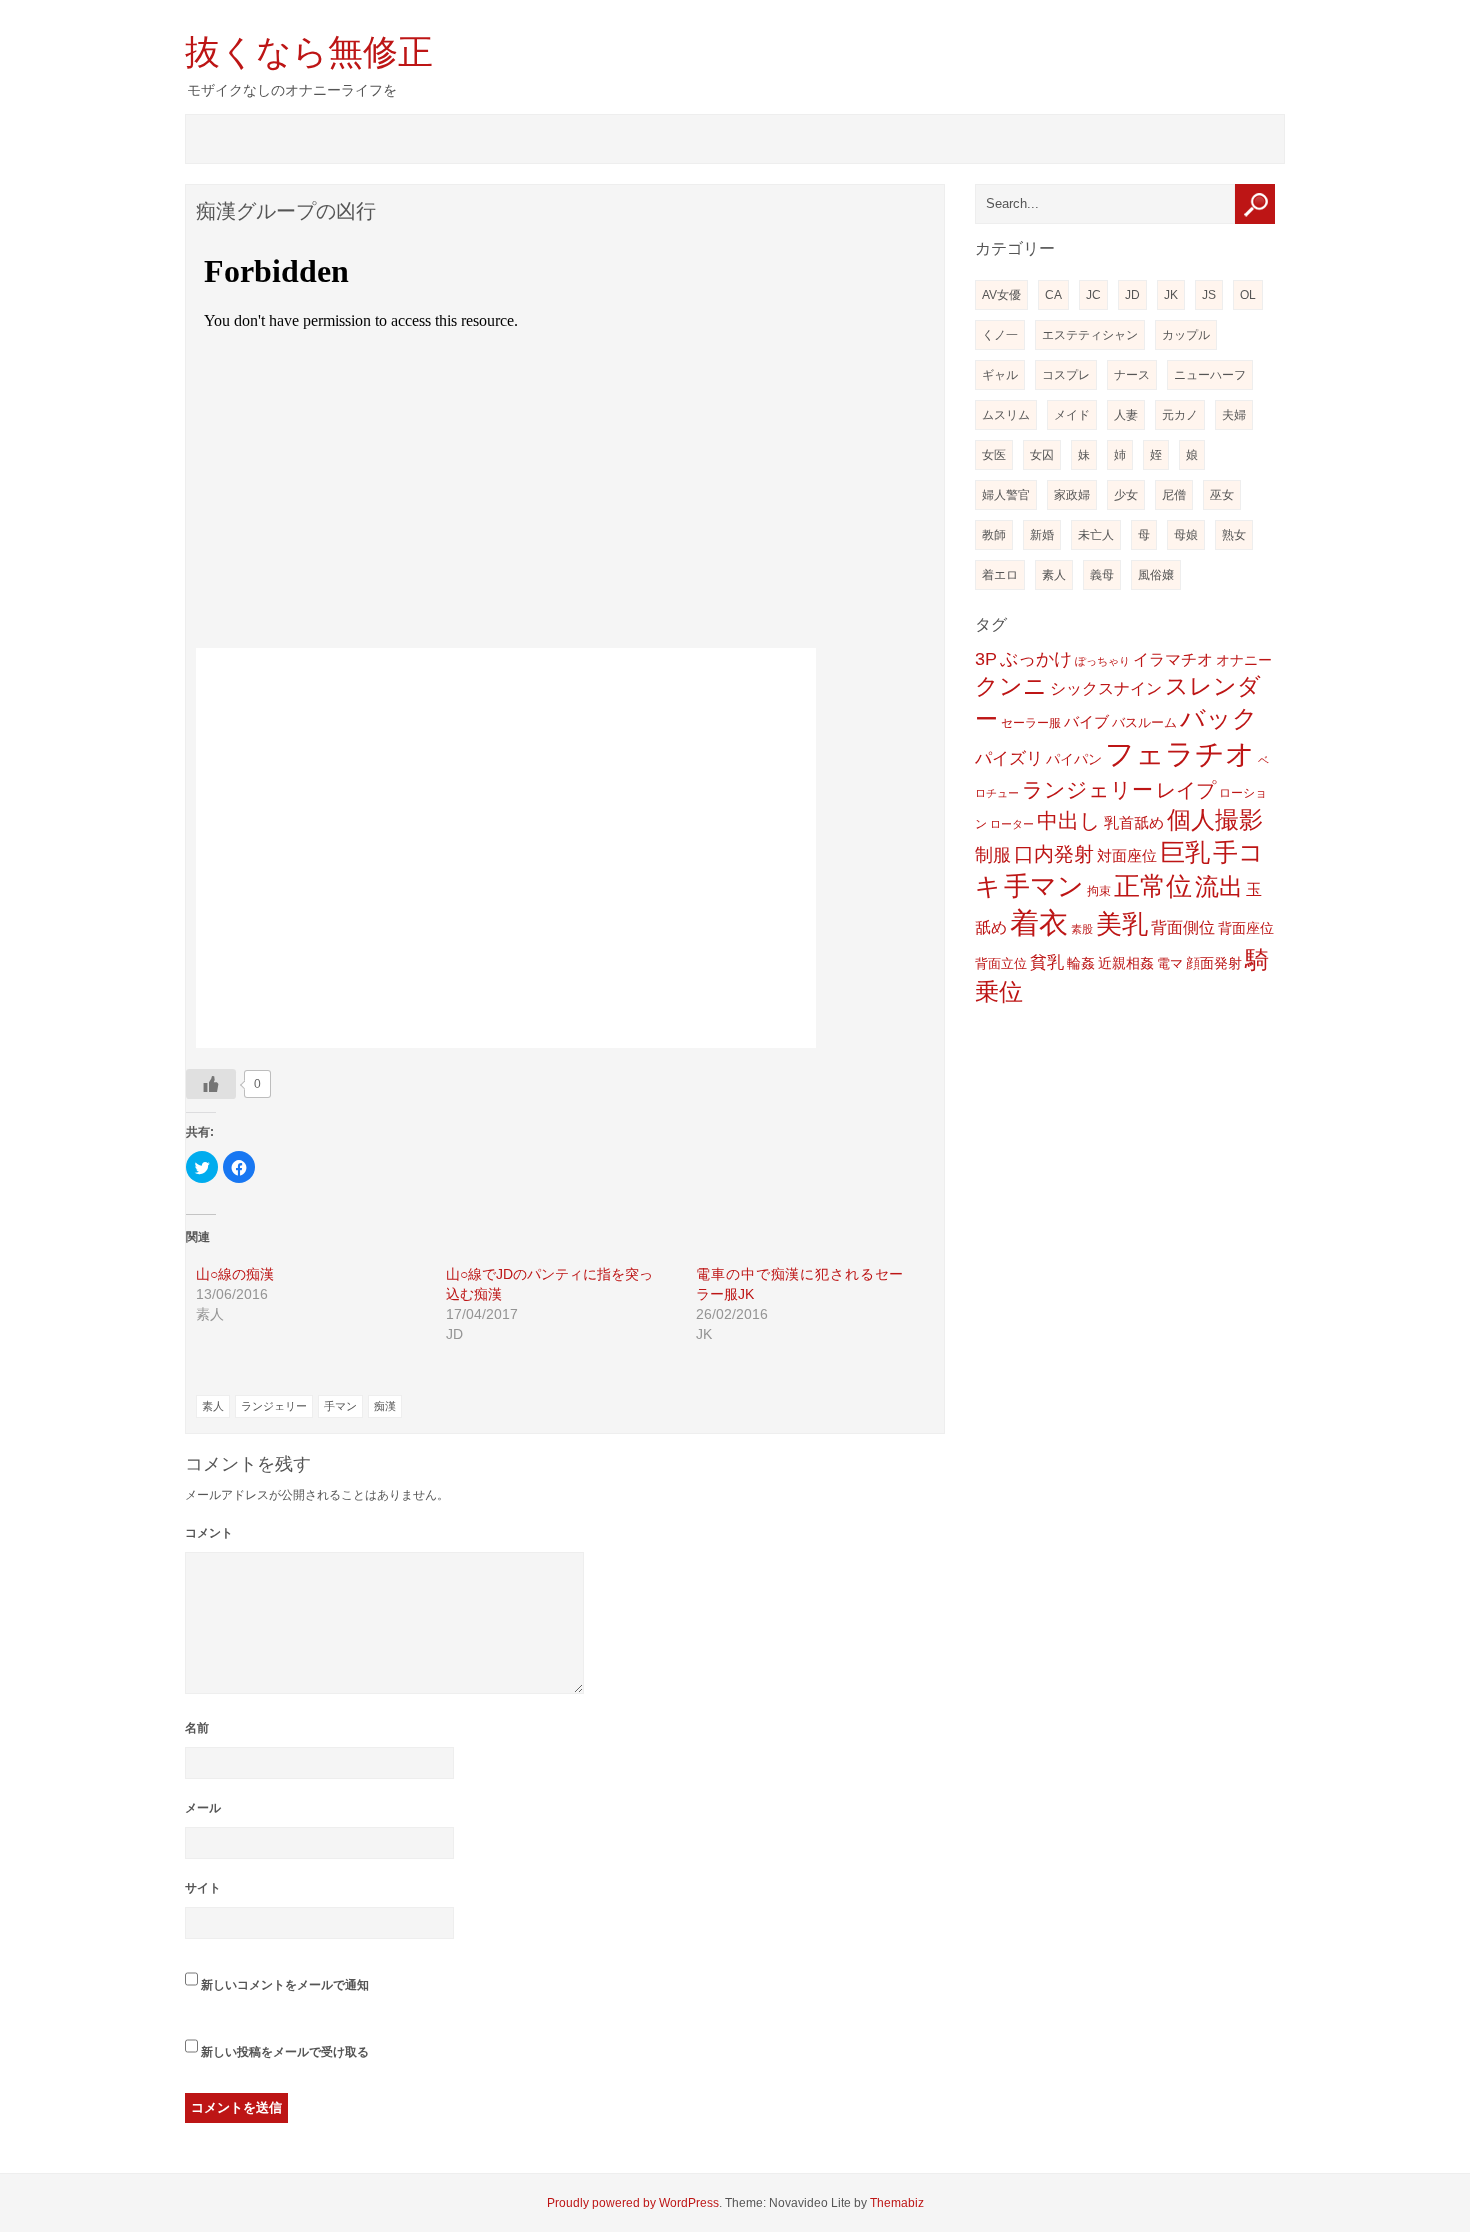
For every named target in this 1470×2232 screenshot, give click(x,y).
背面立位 (1001, 963)
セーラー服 (1031, 723)
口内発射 (1054, 854)
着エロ (1000, 575)
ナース (1132, 375)
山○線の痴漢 (235, 1274)
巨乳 (1185, 852)
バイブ (1086, 722)
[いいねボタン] (211, 1084)
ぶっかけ (1036, 658)
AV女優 (1001, 295)
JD (1132, 295)
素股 (1082, 929)
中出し (1069, 820)
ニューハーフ (1210, 375)
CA (1053, 295)
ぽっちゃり (1102, 661)
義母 (1102, 575)
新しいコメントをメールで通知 (285, 1985)
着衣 (1039, 923)
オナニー (1244, 660)
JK (1171, 295)
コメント (209, 1533)
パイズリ (1009, 758)
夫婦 (1234, 415)
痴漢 (385, 1406)
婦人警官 (1006, 495)
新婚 (1042, 535)
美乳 (1122, 924)
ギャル (1000, 375)
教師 (994, 535)
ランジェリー (274, 1406)
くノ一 (1000, 335)
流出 (1219, 886)
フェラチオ (1180, 753)
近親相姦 (1126, 963)
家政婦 (1072, 495)
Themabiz (897, 2203)
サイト (203, 1888)
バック (1219, 718)
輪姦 (1081, 963)
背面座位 (1246, 928)
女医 (994, 455)
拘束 (1099, 891)
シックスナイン (1106, 688)
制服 (993, 855)
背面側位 (1183, 927)
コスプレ (1066, 375)
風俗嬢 (1156, 575)
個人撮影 (1215, 819)
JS (1209, 295)
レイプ (1186, 790)
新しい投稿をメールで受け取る (285, 2052)
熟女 (1234, 535)
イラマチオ (1173, 659)
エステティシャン (1090, 335)
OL (1248, 295)
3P (986, 659)
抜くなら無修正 (309, 51)
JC (1093, 295)
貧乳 (1047, 962)
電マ (1170, 963)
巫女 (1222, 495)
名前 (197, 1728)
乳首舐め (1134, 822)
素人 (213, 1406)
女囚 (1042, 455)
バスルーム (1144, 722)
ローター (1012, 824)
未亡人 (1096, 535)
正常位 (1153, 886)
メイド (1072, 415)
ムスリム (1006, 415)
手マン (340, 1406)
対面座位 (1127, 856)
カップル (1186, 335)
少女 (1126, 495)
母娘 (1186, 535)
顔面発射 (1214, 963)
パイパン (1074, 759)
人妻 (1126, 415)
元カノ (1180, 415)
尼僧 (1174, 495)
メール (203, 1808)
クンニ (1011, 686)
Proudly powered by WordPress (633, 2203)
